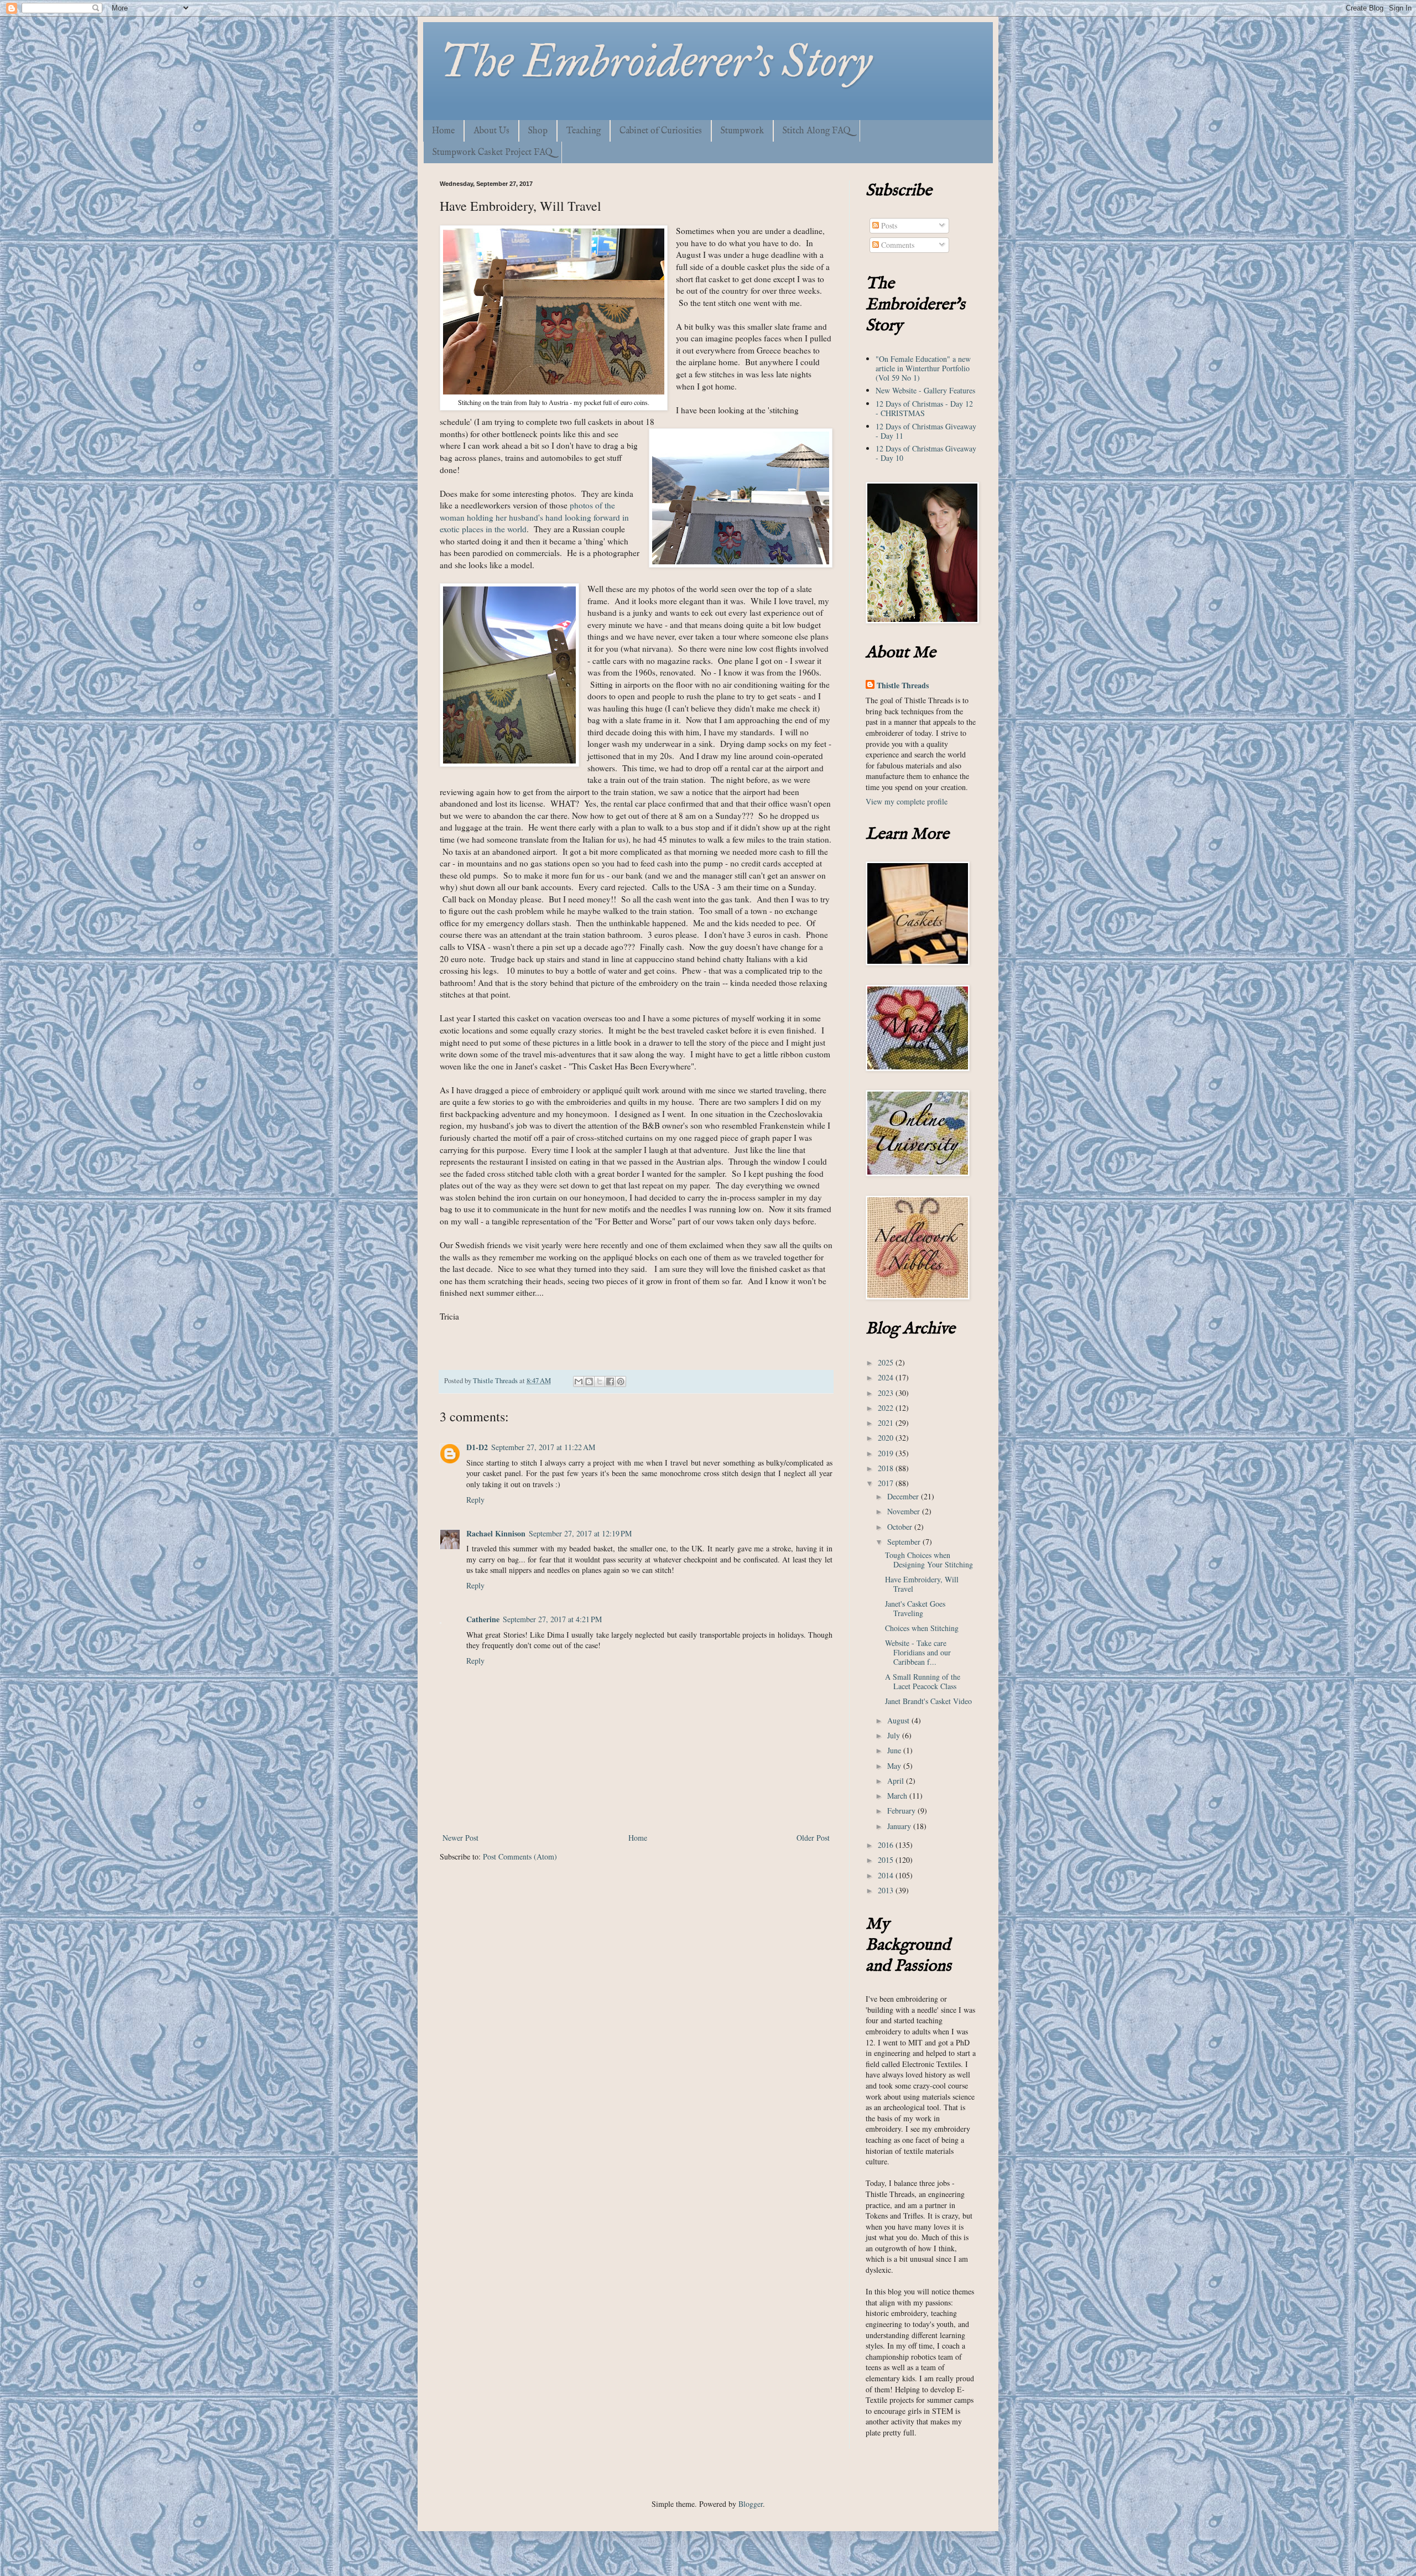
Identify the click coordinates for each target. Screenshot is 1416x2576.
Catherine (483, 1619)
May (895, 1766)
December (904, 1496)
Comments (897, 245)
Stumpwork (742, 131)
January (900, 1826)
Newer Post (460, 1838)
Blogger (751, 2504)
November (905, 1511)
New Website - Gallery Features (925, 390)
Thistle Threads (903, 685)
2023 (887, 1393)
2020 (887, 1438)
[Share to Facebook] (610, 1382)
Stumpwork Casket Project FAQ (493, 153)
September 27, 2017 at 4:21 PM (552, 1619)
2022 (887, 1408)
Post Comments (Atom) (520, 1856)
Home (443, 131)
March (898, 1796)
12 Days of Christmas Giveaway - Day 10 (926, 453)
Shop (538, 131)
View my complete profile (907, 801)
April (897, 1781)
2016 (887, 1845)
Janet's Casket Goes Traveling (915, 1608)
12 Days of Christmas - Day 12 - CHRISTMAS (924, 408)
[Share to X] (600, 1382)
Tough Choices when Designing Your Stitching (929, 1560)
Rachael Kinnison (496, 1533)
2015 (887, 1860)
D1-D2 (477, 1447)
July (895, 1735)
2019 (887, 1453)
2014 (887, 1875)
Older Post (813, 1838)
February (902, 1811)
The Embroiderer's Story (656, 61)
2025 (887, 1362)
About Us (491, 131)
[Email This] (579, 1382)
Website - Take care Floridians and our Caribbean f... (918, 1652)
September (905, 1542)
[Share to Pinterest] (621, 1382)
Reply (475, 1500)
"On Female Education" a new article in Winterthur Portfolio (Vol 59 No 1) (923, 368)
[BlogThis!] (589, 1382)
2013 (887, 1890)
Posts (888, 225)
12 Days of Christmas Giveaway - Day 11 (926, 431)
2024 (887, 1377)
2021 (887, 1423)
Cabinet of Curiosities (661, 131)
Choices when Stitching (922, 1628)
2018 (887, 1468)
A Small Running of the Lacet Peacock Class (923, 1681)
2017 (887, 1483)
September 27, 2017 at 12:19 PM (580, 1533)
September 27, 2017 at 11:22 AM (543, 1447)
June (895, 1750)
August (899, 1720)
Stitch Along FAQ (817, 131)
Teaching (584, 131)
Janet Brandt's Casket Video (928, 1701)
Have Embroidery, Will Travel (922, 1584)
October (901, 1527)
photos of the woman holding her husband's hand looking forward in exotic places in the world (534, 517)
